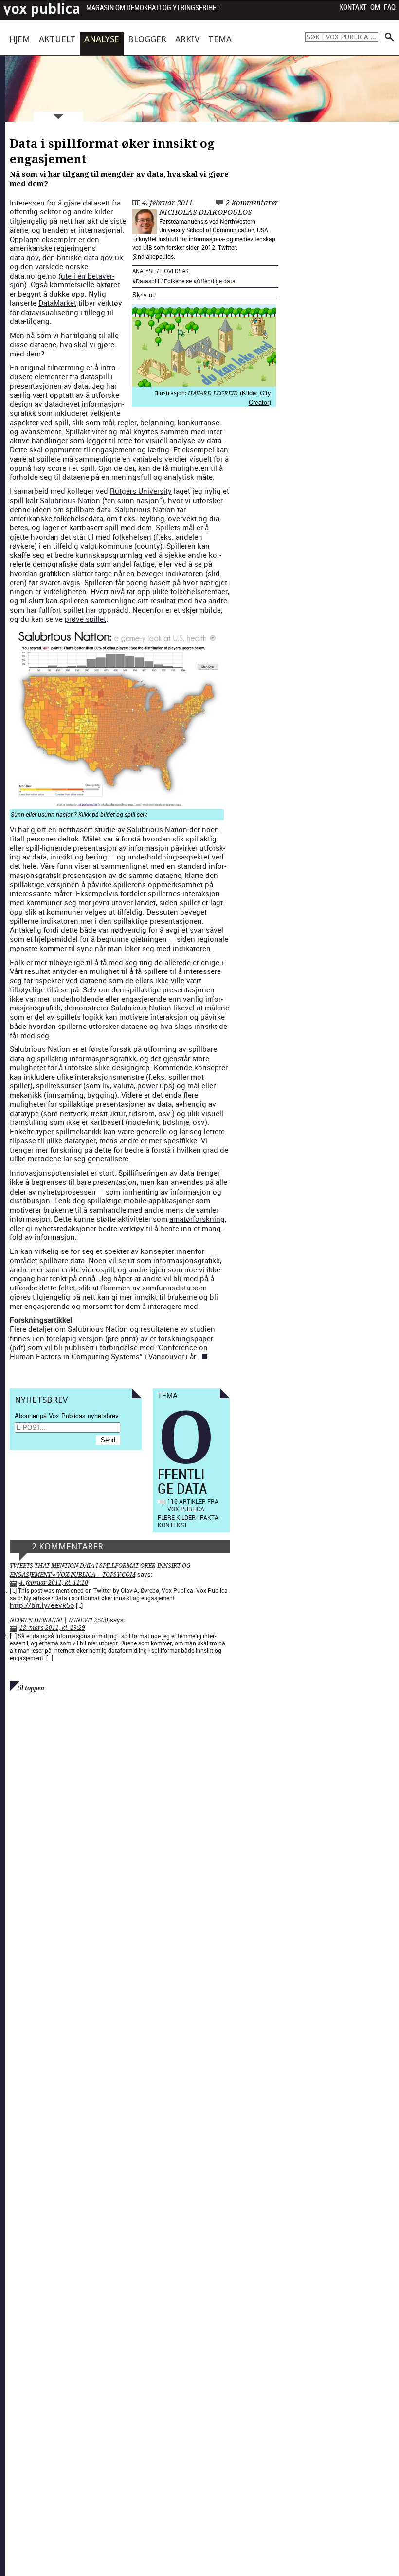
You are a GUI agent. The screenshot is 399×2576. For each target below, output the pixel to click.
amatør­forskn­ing (197, 1219)
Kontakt (353, 7)
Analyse (102, 39)
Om (375, 7)
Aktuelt (57, 39)
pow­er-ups (155, 1085)
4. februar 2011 (167, 203)
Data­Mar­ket (57, 303)
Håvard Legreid (213, 393)
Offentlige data (216, 281)
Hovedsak (174, 271)
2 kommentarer (252, 203)
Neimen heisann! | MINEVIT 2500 (59, 1620)
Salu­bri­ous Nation (70, 500)
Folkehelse (178, 281)
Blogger (147, 39)
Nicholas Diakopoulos (205, 212)
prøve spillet (85, 619)
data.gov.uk (103, 257)
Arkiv (187, 39)
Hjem (20, 39)
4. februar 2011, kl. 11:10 (54, 1583)
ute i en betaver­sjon (62, 280)
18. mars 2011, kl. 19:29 (52, 1628)
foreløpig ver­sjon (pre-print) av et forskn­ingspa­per (130, 1338)
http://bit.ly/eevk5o (42, 1605)
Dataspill (147, 281)
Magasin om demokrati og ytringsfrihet (153, 8)
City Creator (260, 397)
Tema (220, 39)
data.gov (24, 257)
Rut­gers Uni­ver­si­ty (141, 491)
